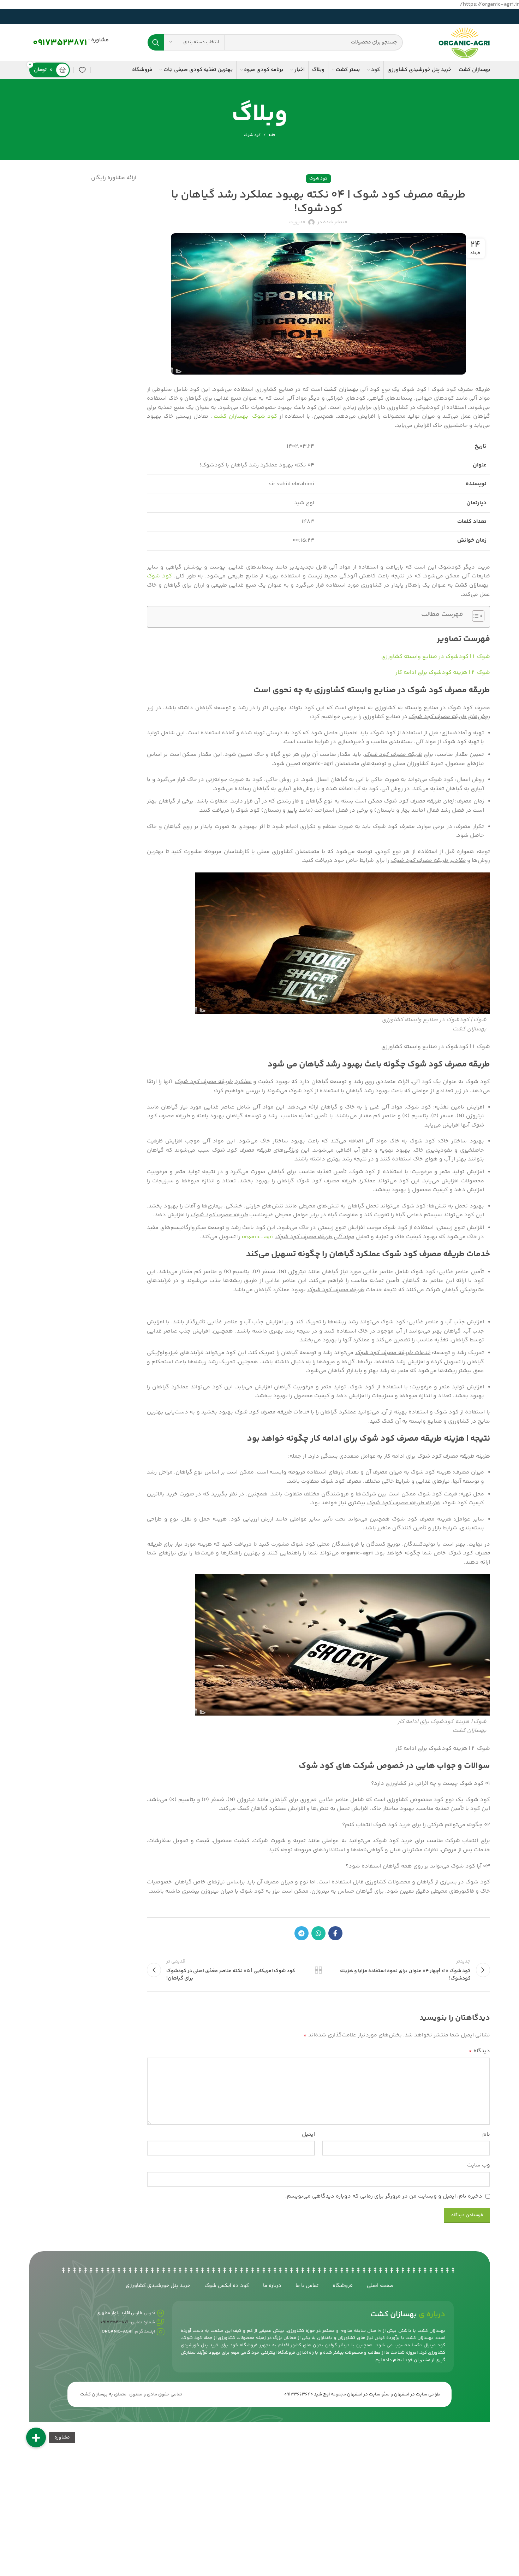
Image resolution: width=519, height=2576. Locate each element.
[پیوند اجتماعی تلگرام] (302, 1933)
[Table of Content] (478, 616)
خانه (272, 135)
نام (486, 2134)
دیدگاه (479, 2051)
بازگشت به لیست (318, 1970)
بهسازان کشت (231, 416)
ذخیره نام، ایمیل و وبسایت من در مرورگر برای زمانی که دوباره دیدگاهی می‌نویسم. (384, 2196)
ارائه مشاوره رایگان (114, 178)
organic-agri (258, 1237)
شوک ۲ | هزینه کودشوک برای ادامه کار (443, 673)
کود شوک (252, 135)
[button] (36, 2437)
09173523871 (60, 43)
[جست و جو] (156, 42)
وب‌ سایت (478, 2165)
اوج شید (322, 2394)
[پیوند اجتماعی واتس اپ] (318, 1933)
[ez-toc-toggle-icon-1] (475, 617)
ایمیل (308, 2134)
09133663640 (299, 2394)
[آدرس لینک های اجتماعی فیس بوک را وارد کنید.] (335, 1933)
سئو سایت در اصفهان (368, 2394)
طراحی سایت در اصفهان (417, 2394)
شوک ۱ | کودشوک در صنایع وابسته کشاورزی (436, 657)
